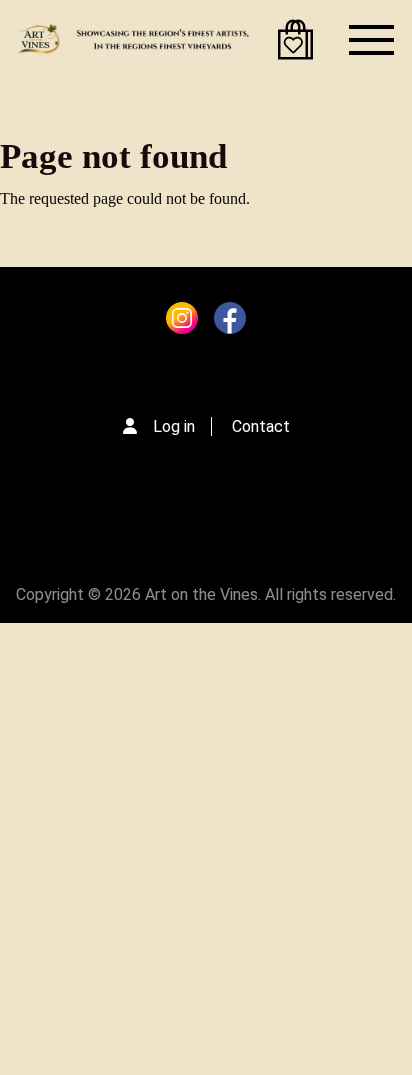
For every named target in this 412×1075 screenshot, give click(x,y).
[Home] (134, 40)
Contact (261, 426)
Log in (174, 426)
